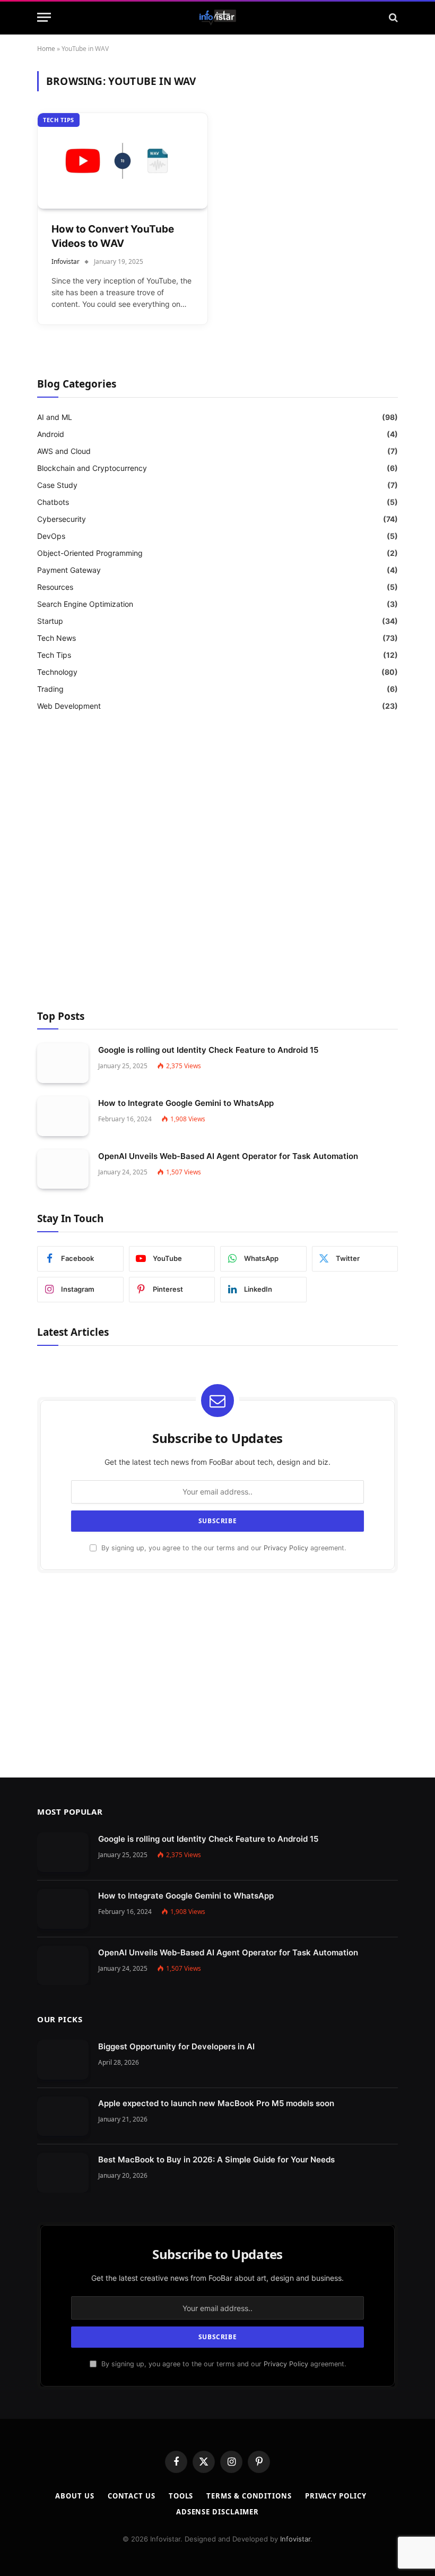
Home (46, 49)
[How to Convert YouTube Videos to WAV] (123, 161)
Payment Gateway (69, 570)
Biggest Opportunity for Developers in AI (176, 2046)
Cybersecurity (62, 519)
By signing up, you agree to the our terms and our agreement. (223, 1548)
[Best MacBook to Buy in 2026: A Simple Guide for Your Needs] (63, 2173)
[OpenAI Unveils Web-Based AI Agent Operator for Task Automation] (63, 1169)
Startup (50, 621)
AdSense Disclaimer (217, 2512)
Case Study (57, 485)
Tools (181, 2496)
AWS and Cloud (64, 451)
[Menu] (44, 17)
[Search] (392, 17)
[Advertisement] (217, 862)
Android (51, 434)
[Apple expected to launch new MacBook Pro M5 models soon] (63, 2116)
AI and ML (55, 417)
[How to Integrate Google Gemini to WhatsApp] (63, 1116)
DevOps (51, 536)
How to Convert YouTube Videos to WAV (113, 236)
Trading (50, 689)
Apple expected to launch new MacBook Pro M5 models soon (216, 2103)
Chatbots (53, 502)
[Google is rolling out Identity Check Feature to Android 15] (63, 1063)
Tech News (56, 638)
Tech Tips (59, 120)
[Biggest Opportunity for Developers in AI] (63, 2060)
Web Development (69, 706)
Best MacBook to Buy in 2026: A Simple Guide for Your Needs (216, 2159)
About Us (75, 2496)
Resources (55, 587)
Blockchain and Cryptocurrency (92, 468)
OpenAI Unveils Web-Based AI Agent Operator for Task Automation (228, 1156)
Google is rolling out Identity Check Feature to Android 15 (208, 1050)
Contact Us (132, 2496)
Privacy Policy (286, 1548)
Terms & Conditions (249, 2496)
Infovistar (66, 261)
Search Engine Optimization (85, 604)
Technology (57, 672)
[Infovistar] (218, 18)
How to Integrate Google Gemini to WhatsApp (186, 1103)
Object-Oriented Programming (90, 553)
